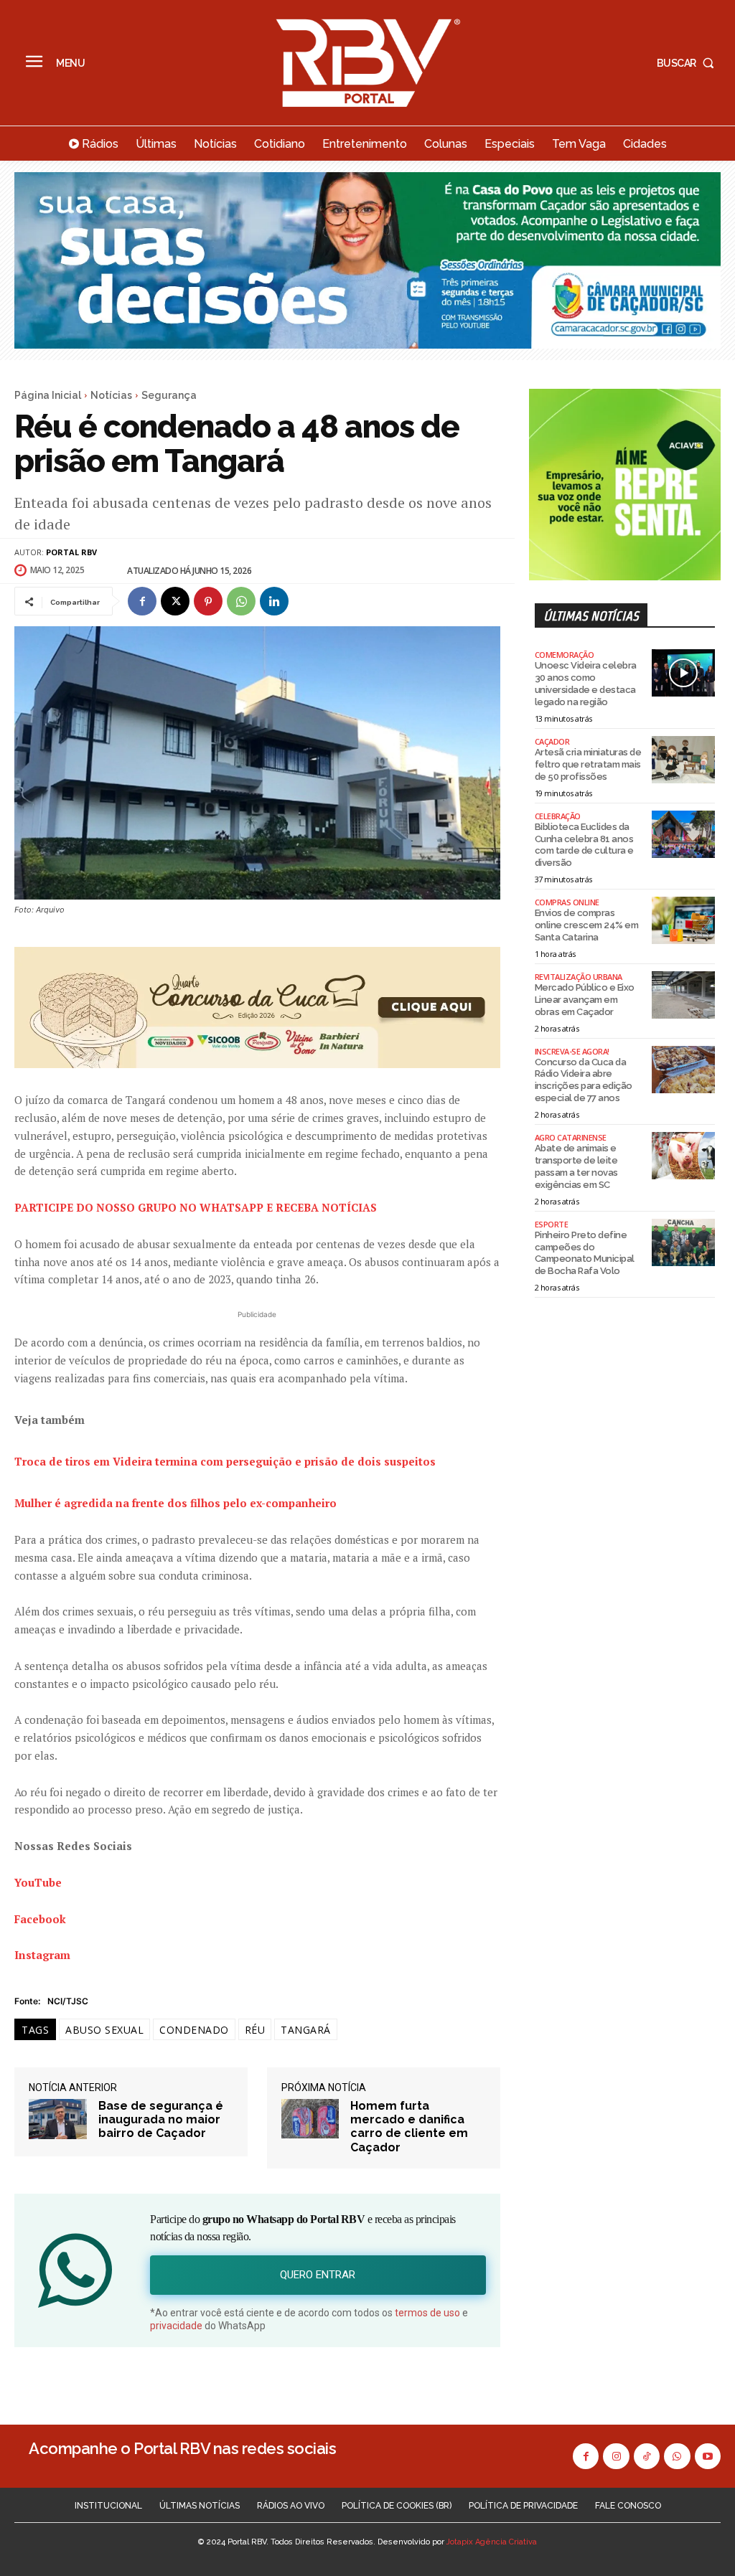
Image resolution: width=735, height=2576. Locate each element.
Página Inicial (48, 395)
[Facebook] (142, 601)
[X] (175, 601)
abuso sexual (104, 2030)
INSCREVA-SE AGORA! (572, 1051)
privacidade (176, 2326)
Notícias (111, 395)
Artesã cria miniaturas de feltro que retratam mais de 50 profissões (588, 764)
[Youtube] (708, 2456)
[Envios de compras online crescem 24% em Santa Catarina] (683, 920)
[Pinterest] (208, 601)
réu (255, 2030)
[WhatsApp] (241, 601)
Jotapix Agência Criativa (492, 2542)
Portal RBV (71, 552)
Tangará (306, 2030)
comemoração (565, 655)
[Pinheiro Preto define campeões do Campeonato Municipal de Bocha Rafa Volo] (683, 1242)
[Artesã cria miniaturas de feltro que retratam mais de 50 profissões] (683, 760)
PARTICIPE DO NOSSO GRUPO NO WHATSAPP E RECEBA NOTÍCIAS (196, 1207)
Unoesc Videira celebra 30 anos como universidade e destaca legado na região (586, 684)
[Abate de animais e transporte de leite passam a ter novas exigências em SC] (683, 1156)
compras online (567, 902)
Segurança (169, 395)
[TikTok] (647, 2456)
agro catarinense (571, 1137)
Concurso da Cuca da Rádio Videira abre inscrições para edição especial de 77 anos (584, 1080)
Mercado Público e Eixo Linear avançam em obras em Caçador (585, 1000)
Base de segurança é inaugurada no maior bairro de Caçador (161, 2119)
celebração (558, 816)
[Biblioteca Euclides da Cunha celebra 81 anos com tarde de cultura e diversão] (683, 834)
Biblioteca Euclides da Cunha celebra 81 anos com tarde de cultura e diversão (584, 845)
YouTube (38, 1882)
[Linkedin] (274, 601)
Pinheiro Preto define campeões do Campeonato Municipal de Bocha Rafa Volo (585, 1253)
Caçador (552, 741)
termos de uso (427, 2313)
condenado (194, 2030)
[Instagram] (616, 2456)
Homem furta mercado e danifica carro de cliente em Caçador (409, 2127)
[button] (689, 63)
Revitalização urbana (579, 977)
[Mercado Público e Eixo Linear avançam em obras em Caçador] (683, 995)
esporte (552, 1224)
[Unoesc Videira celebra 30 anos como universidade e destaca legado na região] (683, 673)
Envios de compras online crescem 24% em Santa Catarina (587, 925)
